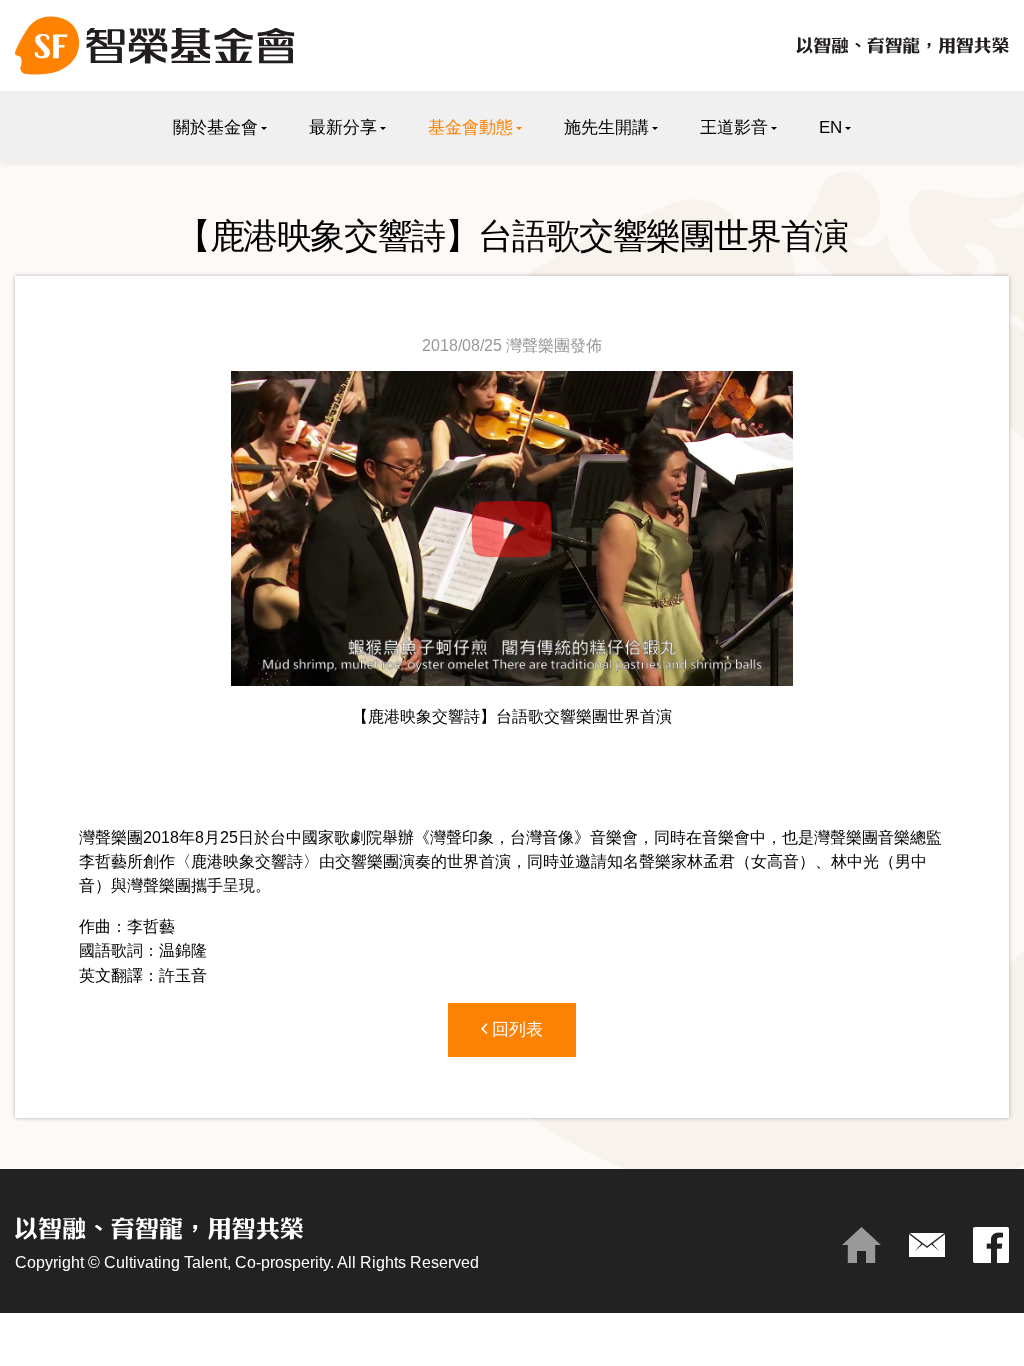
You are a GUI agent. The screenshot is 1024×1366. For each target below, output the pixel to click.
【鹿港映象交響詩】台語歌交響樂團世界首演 (512, 716)
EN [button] (830, 127)
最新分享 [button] (343, 127)
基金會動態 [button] (470, 127)
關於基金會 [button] (215, 127)
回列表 (515, 1029)
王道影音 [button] (734, 127)
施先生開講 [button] (606, 127)
